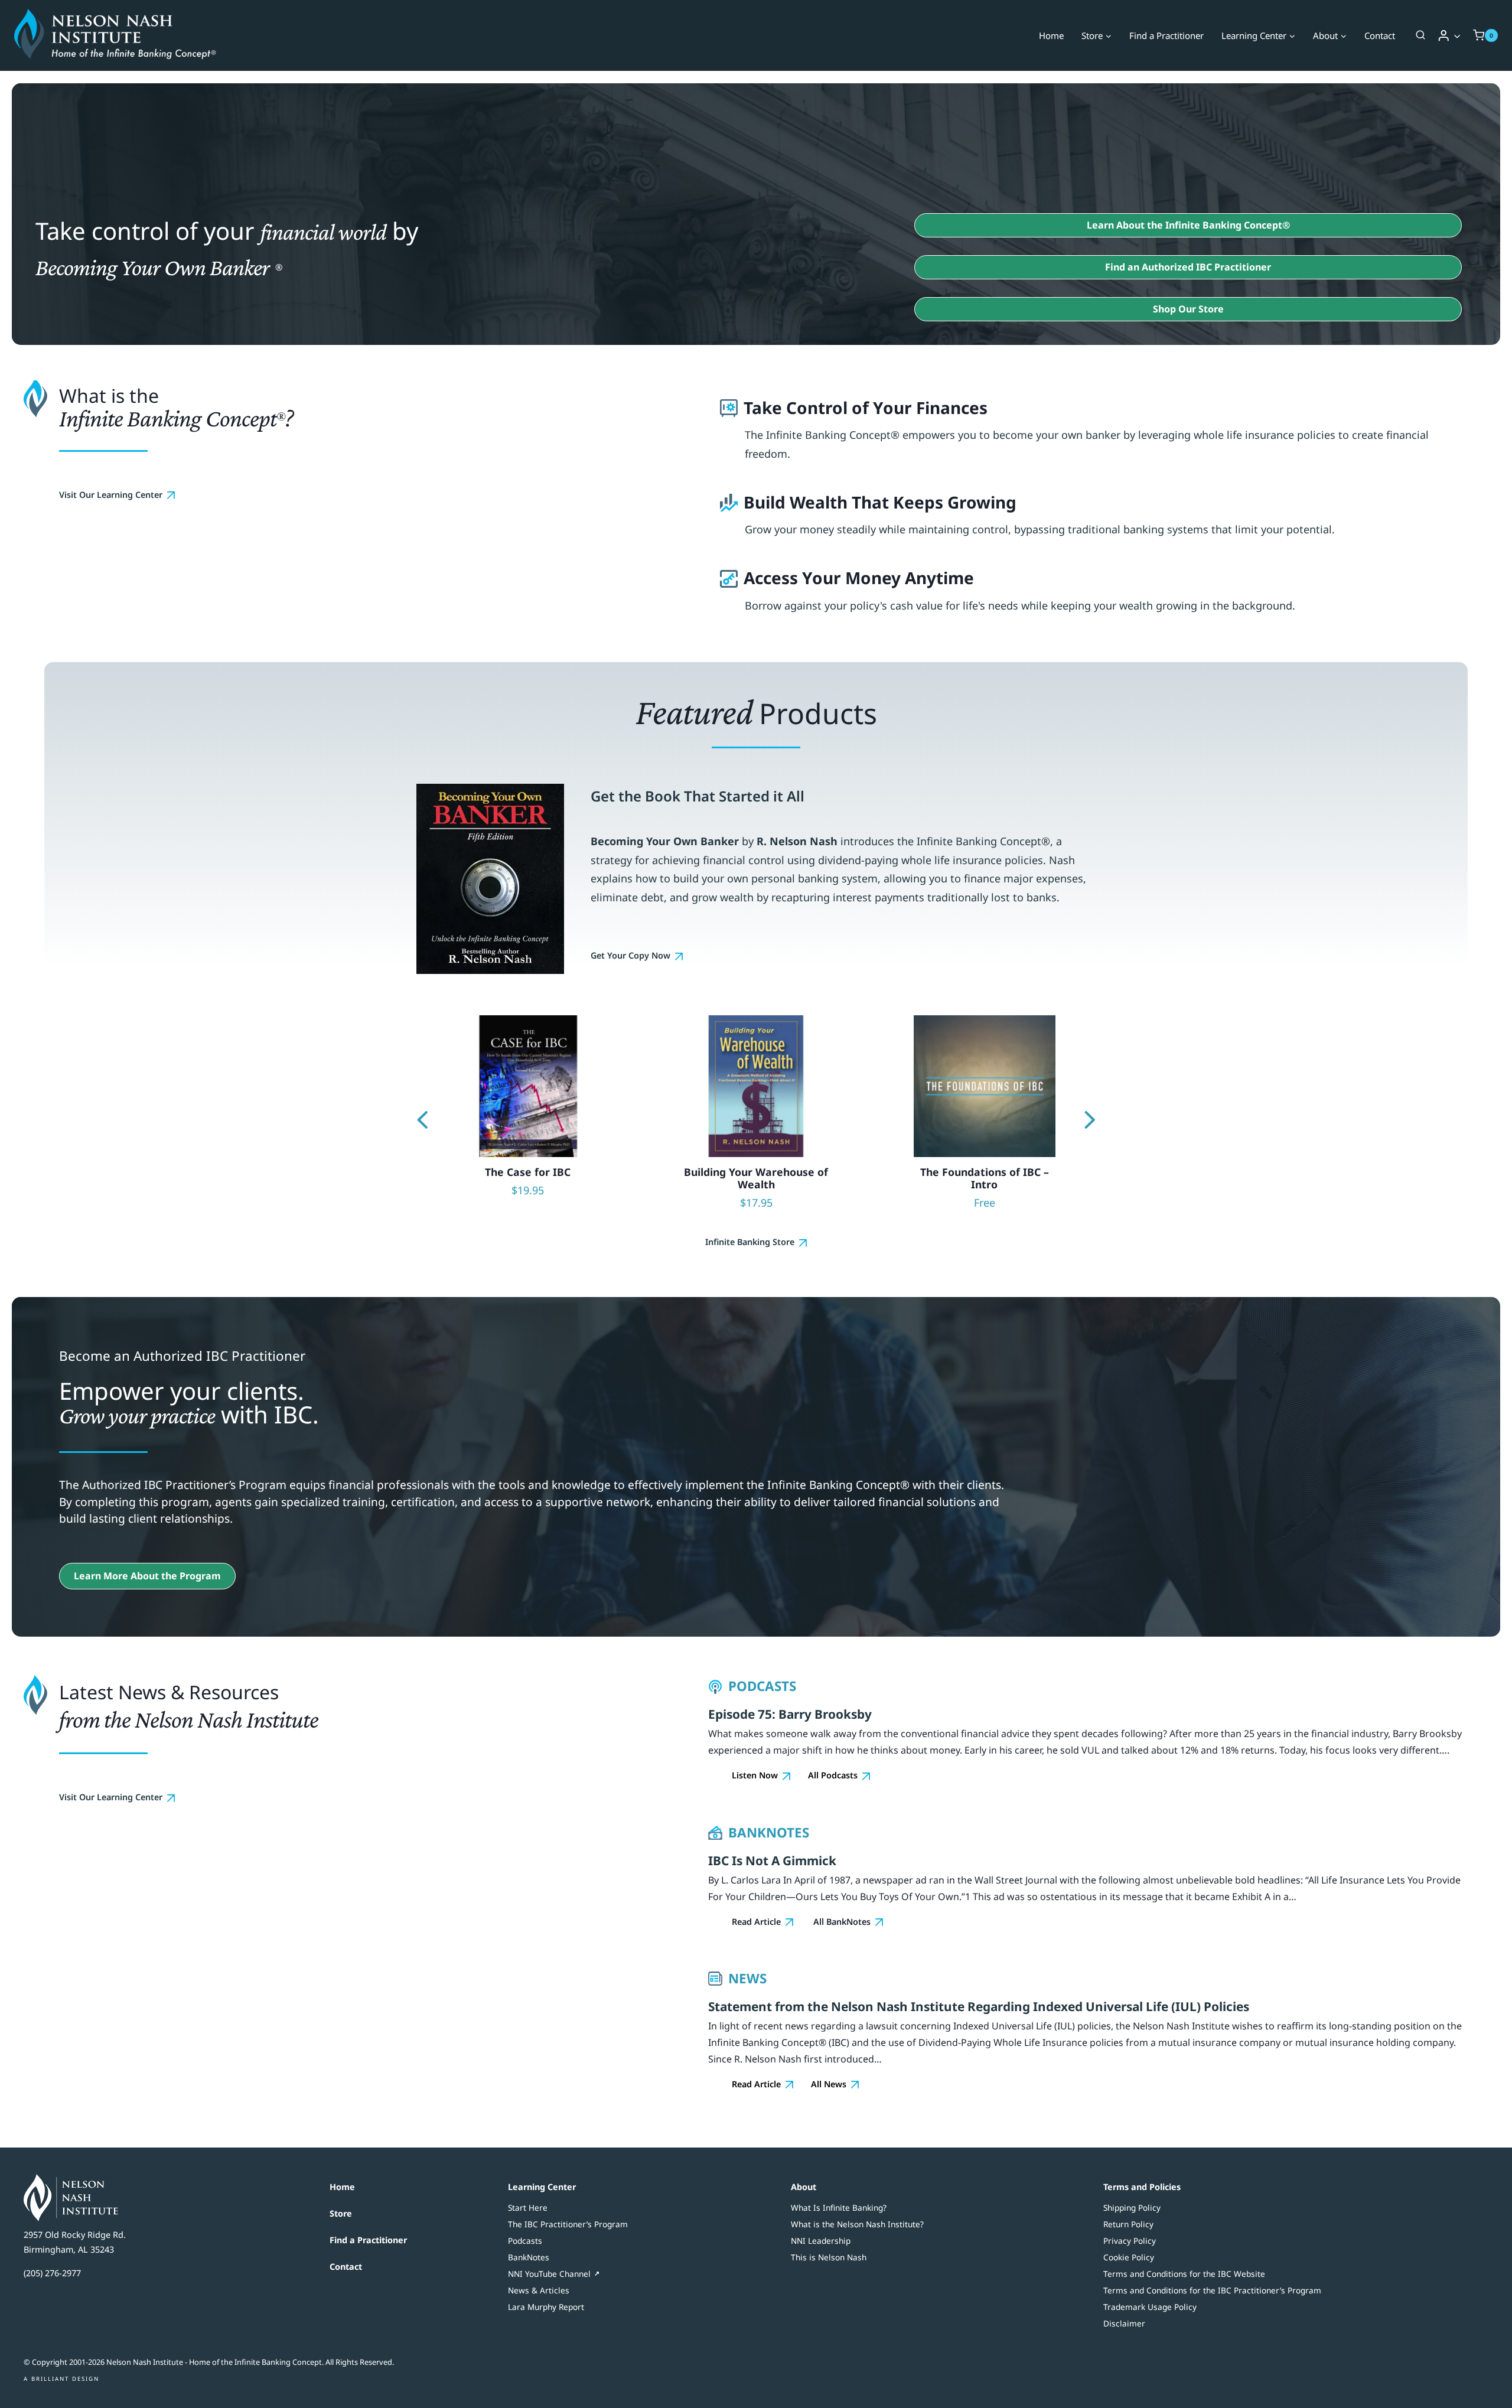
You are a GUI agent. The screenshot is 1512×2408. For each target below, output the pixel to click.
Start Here (528, 2207)
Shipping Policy (1132, 2207)
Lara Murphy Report (546, 2307)
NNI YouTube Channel (549, 2274)
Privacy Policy (1130, 2241)
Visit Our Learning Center (111, 495)
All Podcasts (833, 1775)
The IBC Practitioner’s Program (568, 2224)
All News (829, 2084)
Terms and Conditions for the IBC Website (1184, 2274)
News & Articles (539, 2290)
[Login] (1449, 35)
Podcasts (525, 2241)
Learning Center (542, 2187)
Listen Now (755, 1775)
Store (341, 2213)
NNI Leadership (821, 2241)
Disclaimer (1124, 2323)
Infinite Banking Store (750, 1242)
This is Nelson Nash (829, 2257)
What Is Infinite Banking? (839, 2207)
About (804, 2187)
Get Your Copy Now (630, 955)
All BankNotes (842, 1922)
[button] (1457, 36)
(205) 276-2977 (52, 2273)
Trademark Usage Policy (1150, 2307)
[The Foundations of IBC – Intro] (762, 1122)
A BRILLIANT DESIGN (61, 2379)
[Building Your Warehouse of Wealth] (533, 1122)
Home (1051, 35)
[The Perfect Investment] (990, 1122)
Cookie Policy (1129, 2257)
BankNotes (529, 2257)
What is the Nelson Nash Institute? (857, 2224)
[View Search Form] (1420, 35)
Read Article (756, 1922)
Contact (1380, 35)
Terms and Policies (1142, 2187)
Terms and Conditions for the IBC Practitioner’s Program (1212, 2290)
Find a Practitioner (1166, 35)
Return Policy (1128, 2224)
